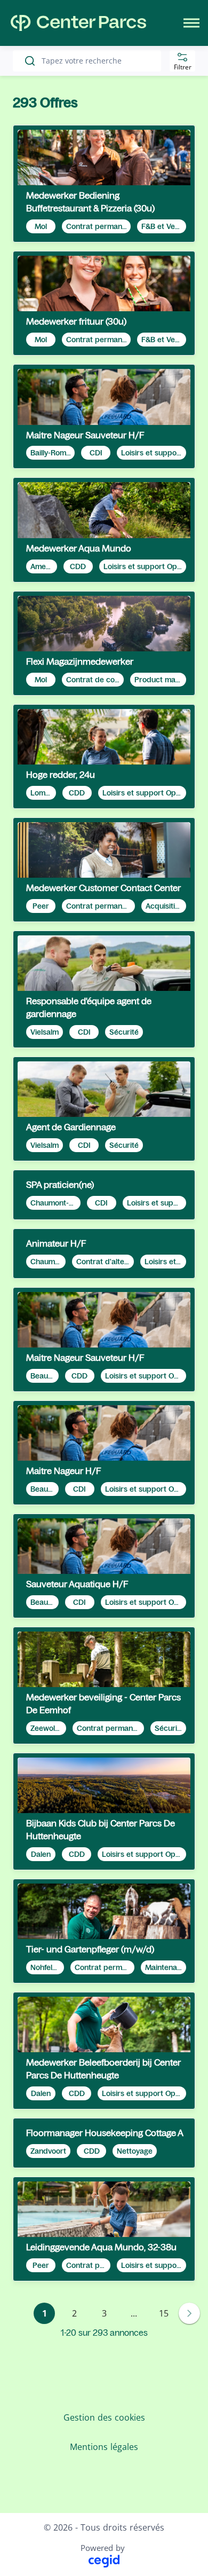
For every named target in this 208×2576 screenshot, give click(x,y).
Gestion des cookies (104, 2417)
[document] (104, 184)
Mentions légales (104, 2447)
